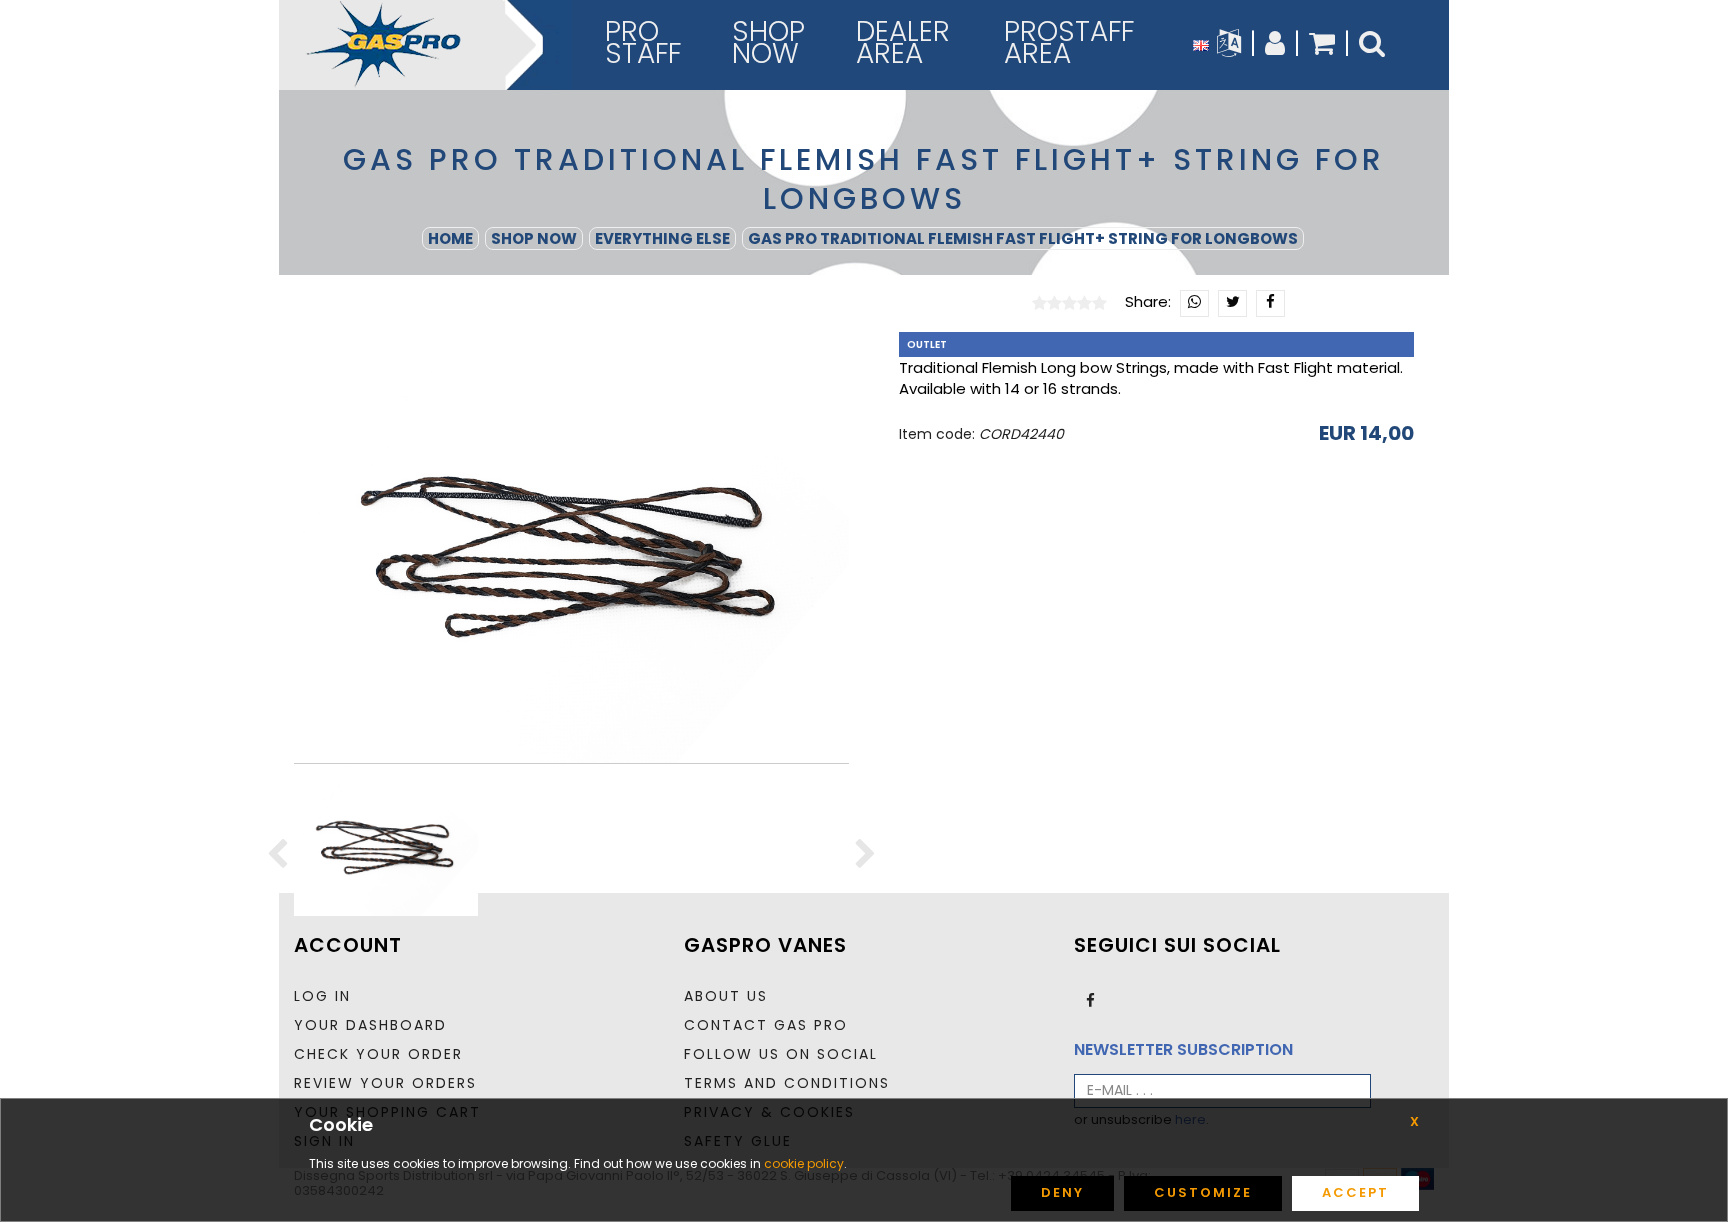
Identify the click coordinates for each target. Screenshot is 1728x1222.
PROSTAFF (643, 42)
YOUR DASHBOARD (370, 1025)
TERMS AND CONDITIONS (787, 1083)
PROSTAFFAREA (1069, 42)
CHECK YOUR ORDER (378, 1054)
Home (450, 238)
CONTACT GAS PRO (766, 1025)
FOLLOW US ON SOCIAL (781, 1054)
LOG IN (322, 996)
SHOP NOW (534, 238)
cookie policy (804, 1163)
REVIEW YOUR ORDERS (385, 1083)
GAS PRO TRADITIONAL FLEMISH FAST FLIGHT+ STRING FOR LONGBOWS (1023, 238)
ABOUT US (726, 996)
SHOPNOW (768, 42)
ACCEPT (1355, 1192)
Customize (1203, 1192)
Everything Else (662, 238)
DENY (1062, 1192)
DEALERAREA (903, 42)
